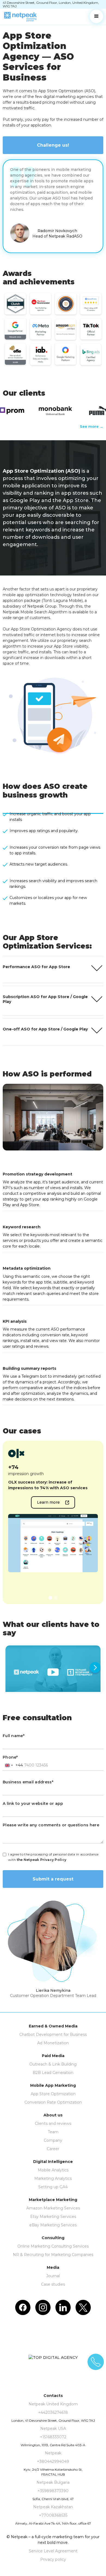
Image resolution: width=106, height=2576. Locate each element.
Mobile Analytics (53, 2170)
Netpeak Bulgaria (53, 2482)
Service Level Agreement (53, 2551)
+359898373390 (53, 2491)
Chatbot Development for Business (53, 2035)
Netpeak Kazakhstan (53, 2507)
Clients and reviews (53, 2123)
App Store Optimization (53, 2094)
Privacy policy (53, 2559)
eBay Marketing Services (53, 2225)
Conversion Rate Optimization (53, 2102)
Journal (53, 2276)
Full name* (14, 1736)
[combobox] (13, 1765)
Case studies (53, 2284)
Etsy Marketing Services (53, 2217)
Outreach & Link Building (53, 2064)
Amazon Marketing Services (53, 2208)
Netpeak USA (53, 2429)
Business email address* (28, 1782)
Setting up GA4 (53, 2187)
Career (53, 2149)
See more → (92, 426)
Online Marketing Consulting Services (53, 2246)
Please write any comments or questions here (51, 1825)
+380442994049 (53, 2461)
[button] (96, 16)
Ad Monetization (53, 2043)
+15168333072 (53, 2437)
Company (53, 2140)
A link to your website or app (33, 1803)
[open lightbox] (53, 1672)
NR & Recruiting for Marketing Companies (53, 2255)
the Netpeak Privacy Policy (42, 1860)
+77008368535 (53, 2515)
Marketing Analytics (53, 2178)
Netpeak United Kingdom (53, 2404)
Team (53, 2132)
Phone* (10, 1757)
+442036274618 (53, 2412)
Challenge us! (53, 145)
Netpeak (53, 2453)
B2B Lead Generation (53, 2073)
